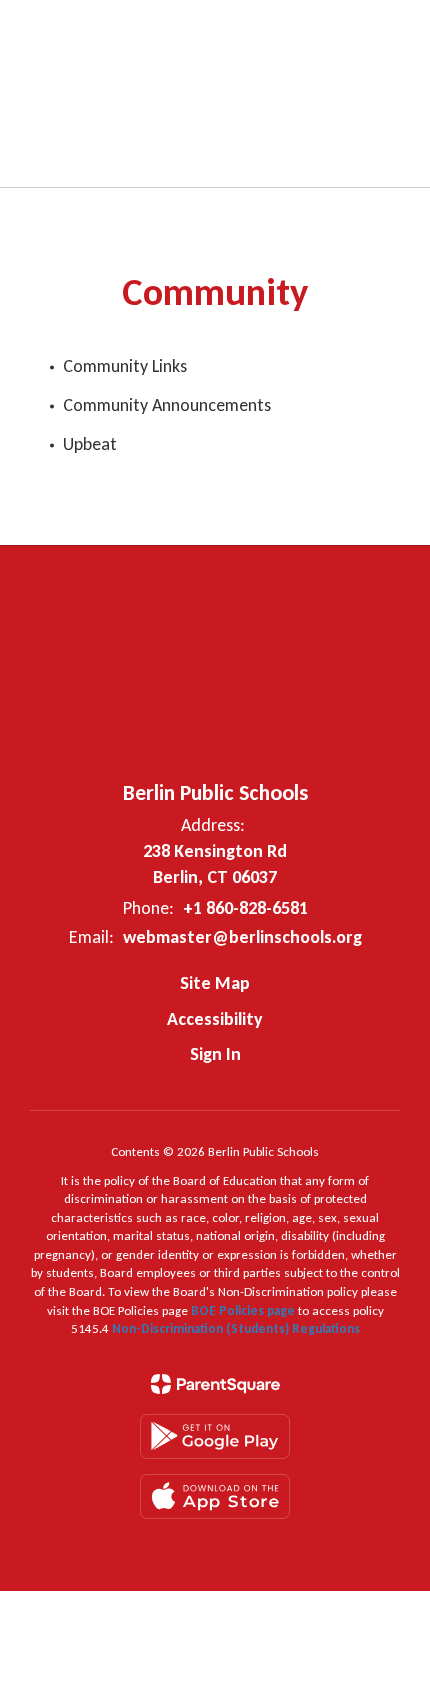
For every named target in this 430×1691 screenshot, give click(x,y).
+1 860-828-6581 (245, 908)
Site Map (215, 983)
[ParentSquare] (215, 1384)
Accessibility (215, 1019)
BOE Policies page (244, 1310)
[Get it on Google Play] (215, 1436)
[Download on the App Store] (215, 1496)
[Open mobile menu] (41, 30)
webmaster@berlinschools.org (242, 937)
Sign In (215, 1054)
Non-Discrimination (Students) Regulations (236, 1328)
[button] (280, 30)
